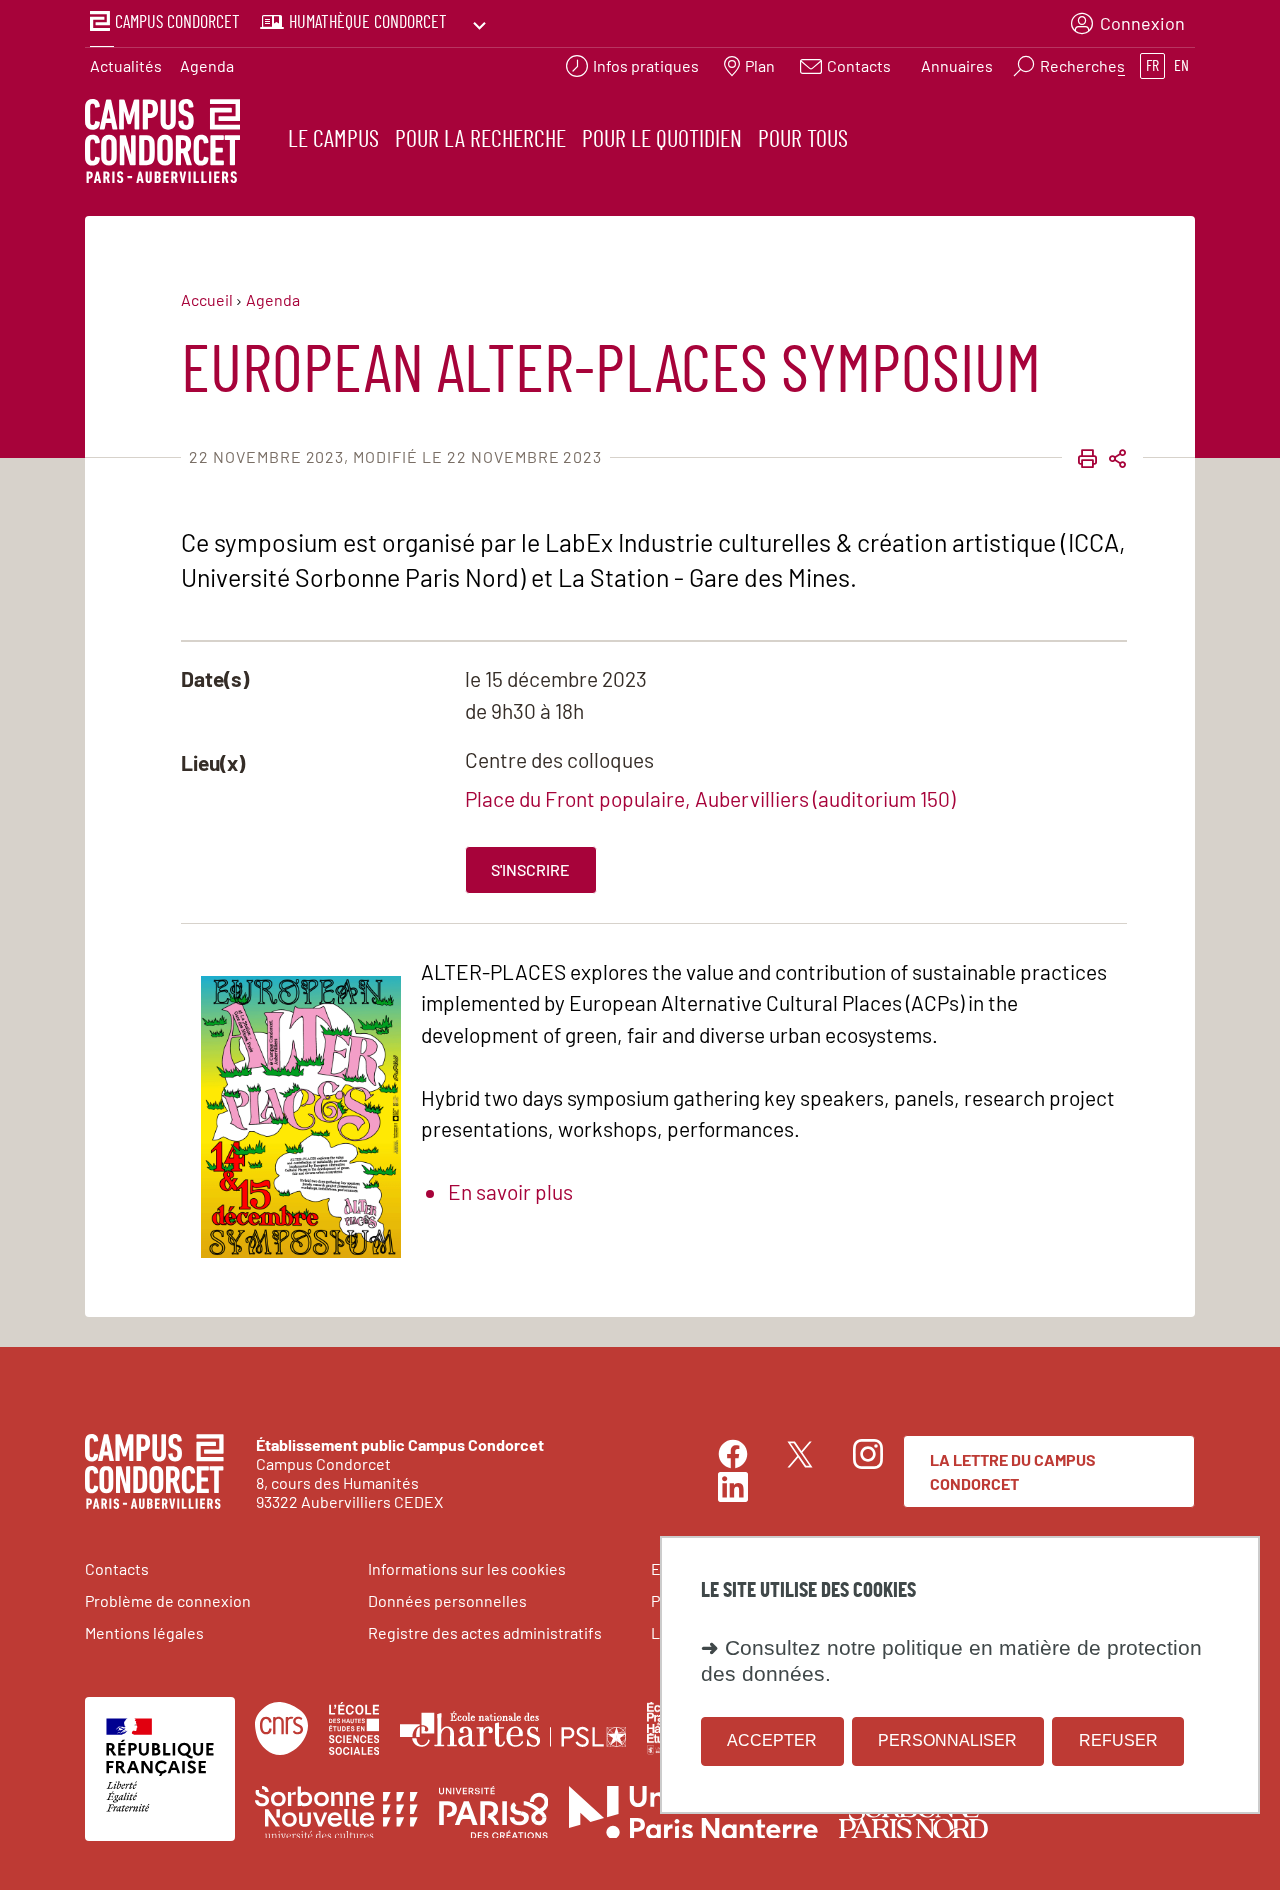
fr (1152, 66)
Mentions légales (144, 1632)
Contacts (117, 1568)
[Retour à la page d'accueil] (162, 144)
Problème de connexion (168, 1600)
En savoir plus (510, 1191)
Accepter (772, 1741)
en (1181, 66)
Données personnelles (447, 1600)
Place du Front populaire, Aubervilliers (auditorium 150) (710, 798)
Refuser (1118, 1741)
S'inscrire (530, 869)
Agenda (207, 65)
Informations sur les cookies (467, 1568)
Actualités (126, 65)
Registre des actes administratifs (485, 1632)
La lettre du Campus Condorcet (1013, 1471)
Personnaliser (947, 1741)
